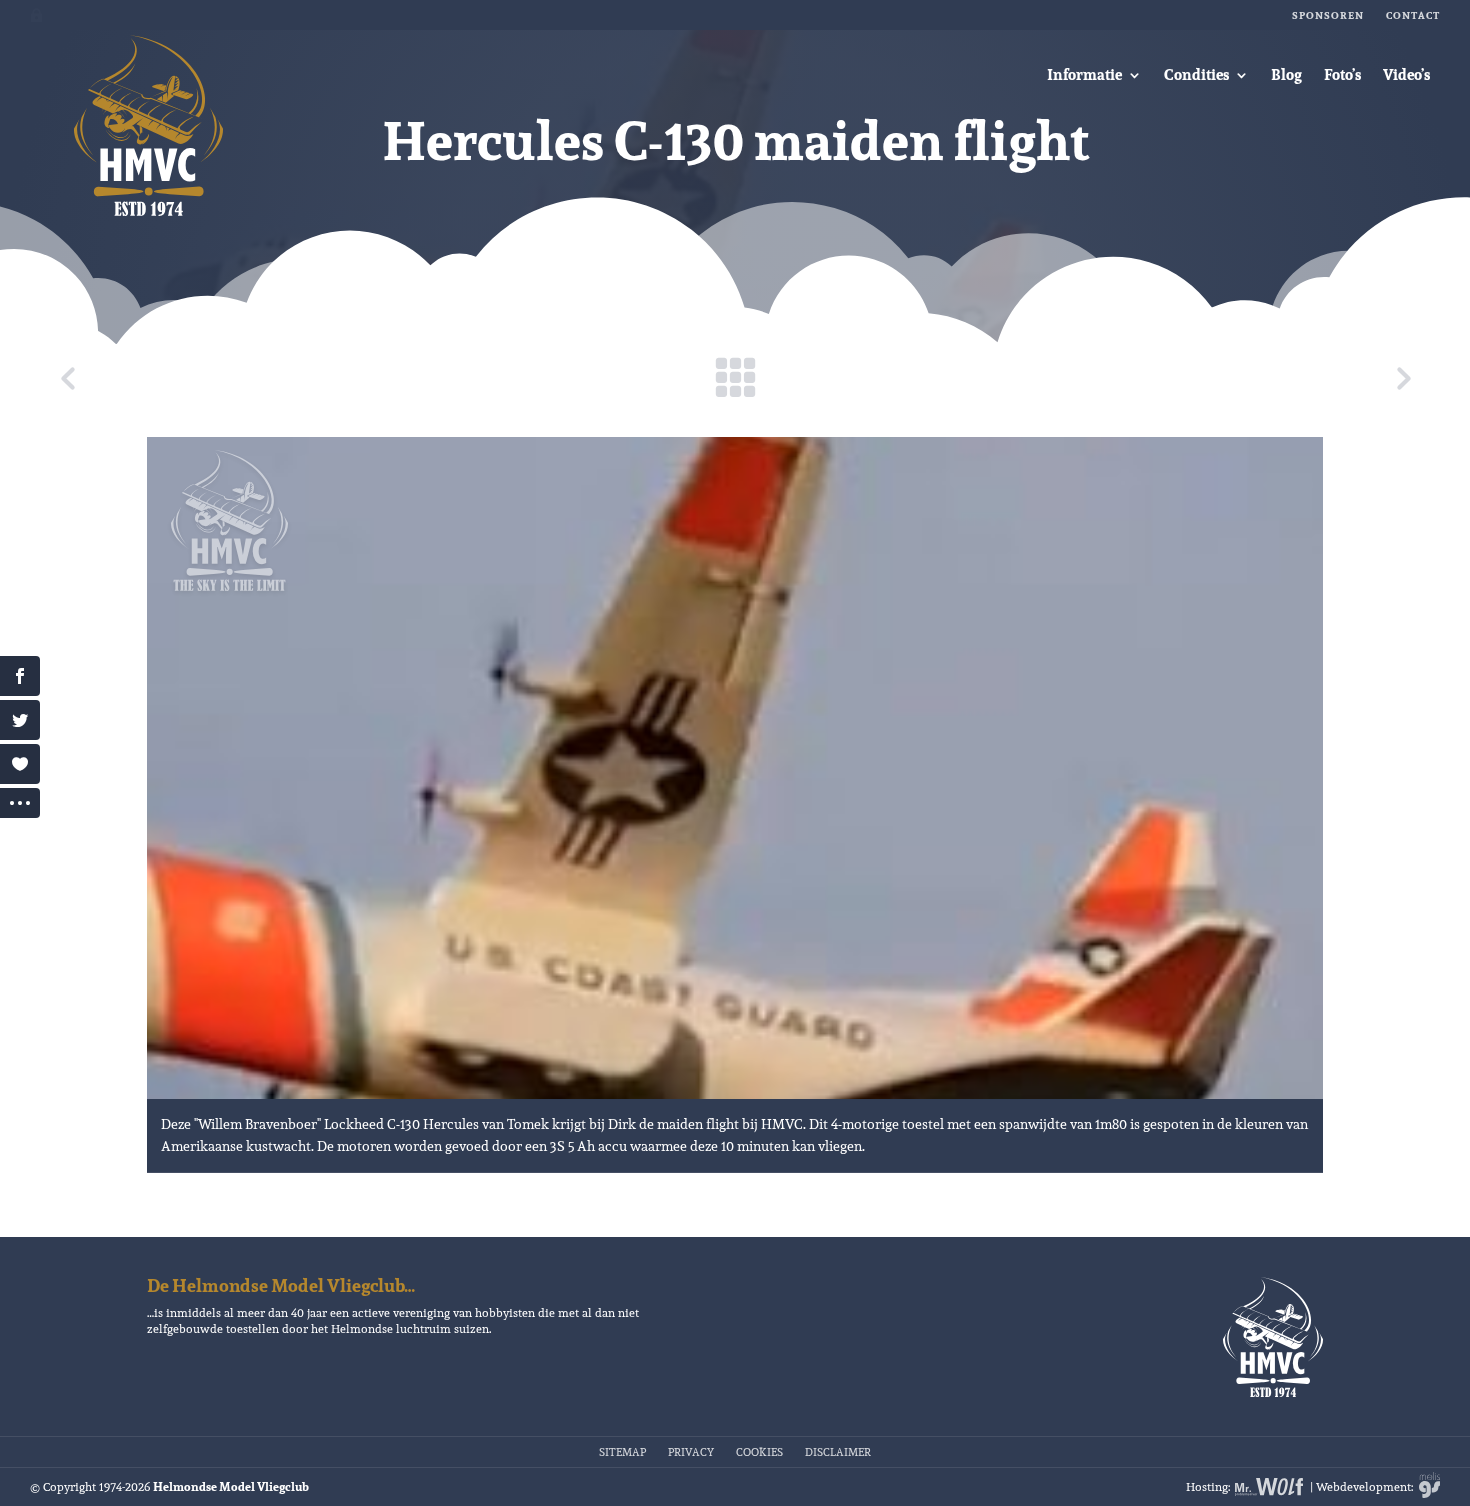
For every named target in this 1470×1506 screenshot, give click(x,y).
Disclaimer (838, 1451)
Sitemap (622, 1451)
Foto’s (1342, 74)
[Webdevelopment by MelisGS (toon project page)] (1428, 1486)
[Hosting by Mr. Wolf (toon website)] (1270, 1486)
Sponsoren (1328, 15)
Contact (1413, 15)
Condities (1196, 74)
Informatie (1084, 74)
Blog (1286, 74)
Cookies (759, 1451)
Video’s (1406, 74)
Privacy (691, 1451)
